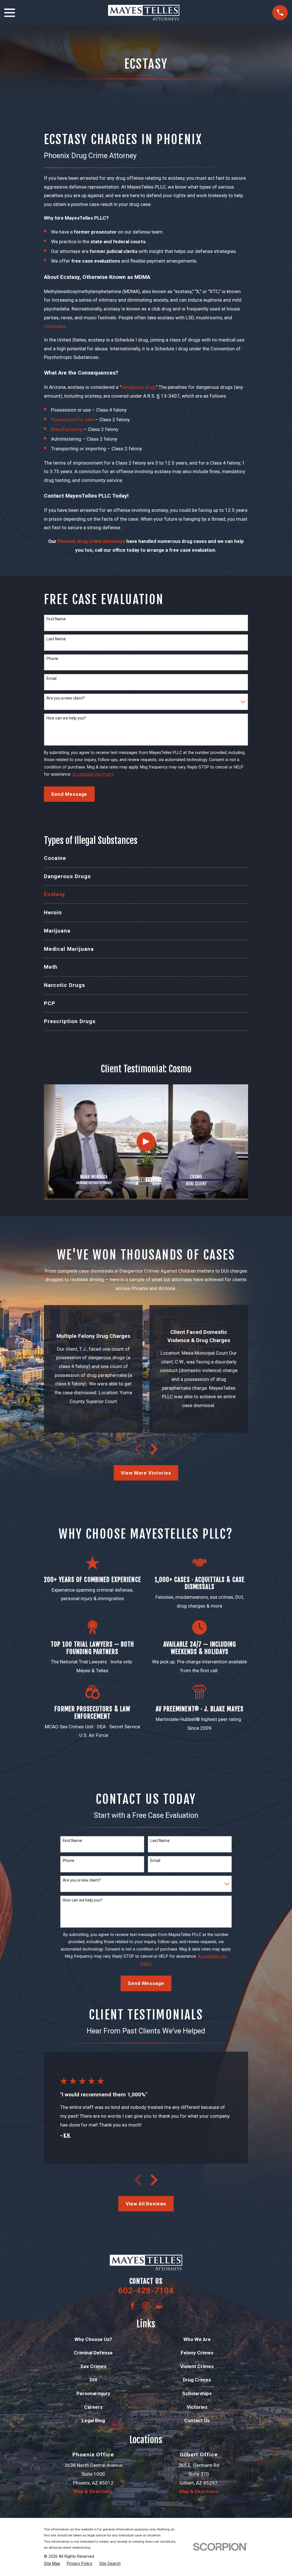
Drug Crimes (197, 2380)
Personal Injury (93, 2393)
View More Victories (146, 1473)
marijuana (55, 326)
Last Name (56, 639)
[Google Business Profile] (159, 2306)
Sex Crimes (93, 2366)
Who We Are (197, 2339)
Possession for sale (72, 420)
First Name (56, 619)
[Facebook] (133, 2306)
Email (51, 678)
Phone (52, 659)
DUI (93, 2380)
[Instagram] (146, 2306)
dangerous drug (138, 387)
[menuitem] (146, 858)
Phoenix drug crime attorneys (91, 541)
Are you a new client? (66, 698)
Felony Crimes (197, 2353)
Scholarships (197, 2393)
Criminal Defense (93, 2353)
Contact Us (197, 2420)
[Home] (144, 13)
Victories (197, 2407)
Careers (93, 2407)
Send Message (69, 794)
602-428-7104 (146, 2291)
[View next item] (154, 1449)
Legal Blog (93, 2420)
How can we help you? (66, 718)
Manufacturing (67, 429)
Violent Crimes (197, 2366)
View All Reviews (146, 2204)
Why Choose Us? (93, 2339)
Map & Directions (93, 2491)
